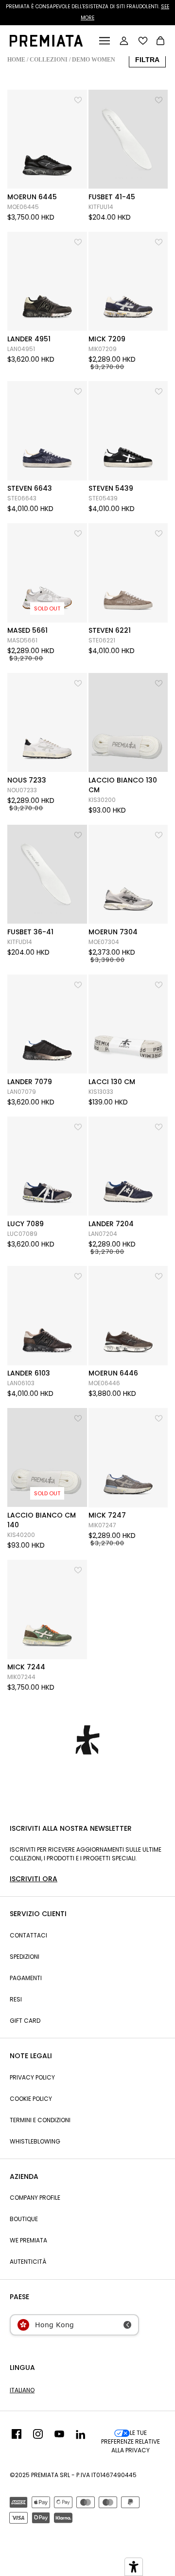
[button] (79, 99)
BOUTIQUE (24, 2219)
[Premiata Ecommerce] (46, 44)
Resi (16, 1999)
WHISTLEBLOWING (35, 2141)
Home (16, 60)
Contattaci (28, 1935)
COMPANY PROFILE (35, 2198)
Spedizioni (25, 1957)
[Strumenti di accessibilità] (134, 2567)
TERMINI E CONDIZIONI (40, 2120)
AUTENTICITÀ (28, 2262)
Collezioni (49, 60)
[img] (17, 2442)
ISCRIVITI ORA (34, 1879)
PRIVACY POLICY (32, 2077)
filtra (147, 60)
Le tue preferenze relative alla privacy (131, 2441)
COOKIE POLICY (31, 2099)
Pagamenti (26, 1978)
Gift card (25, 2021)
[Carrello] (160, 42)
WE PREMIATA (28, 2240)
